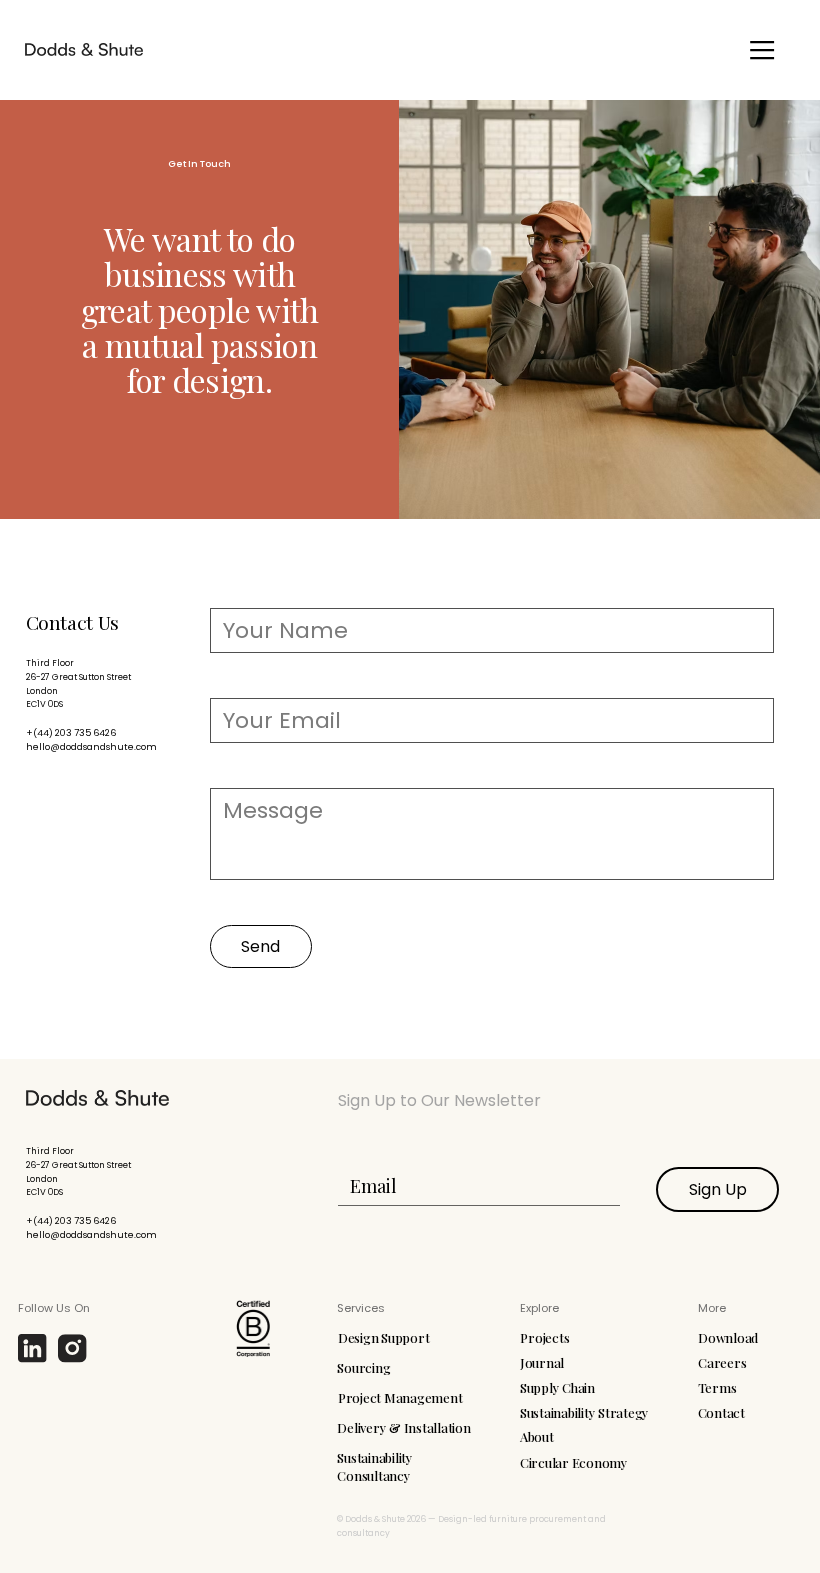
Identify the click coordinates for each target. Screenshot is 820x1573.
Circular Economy (574, 1462)
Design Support (383, 1337)
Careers (722, 1362)
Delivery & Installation (403, 1427)
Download (728, 1337)
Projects (544, 1337)
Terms (717, 1387)
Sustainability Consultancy (374, 1466)
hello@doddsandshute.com (91, 746)
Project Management (400, 1397)
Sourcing (363, 1367)
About (537, 1436)
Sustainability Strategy (584, 1412)
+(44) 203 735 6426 (71, 732)
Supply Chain (557, 1387)
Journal (542, 1362)
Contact (721, 1412)
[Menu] (762, 50)
